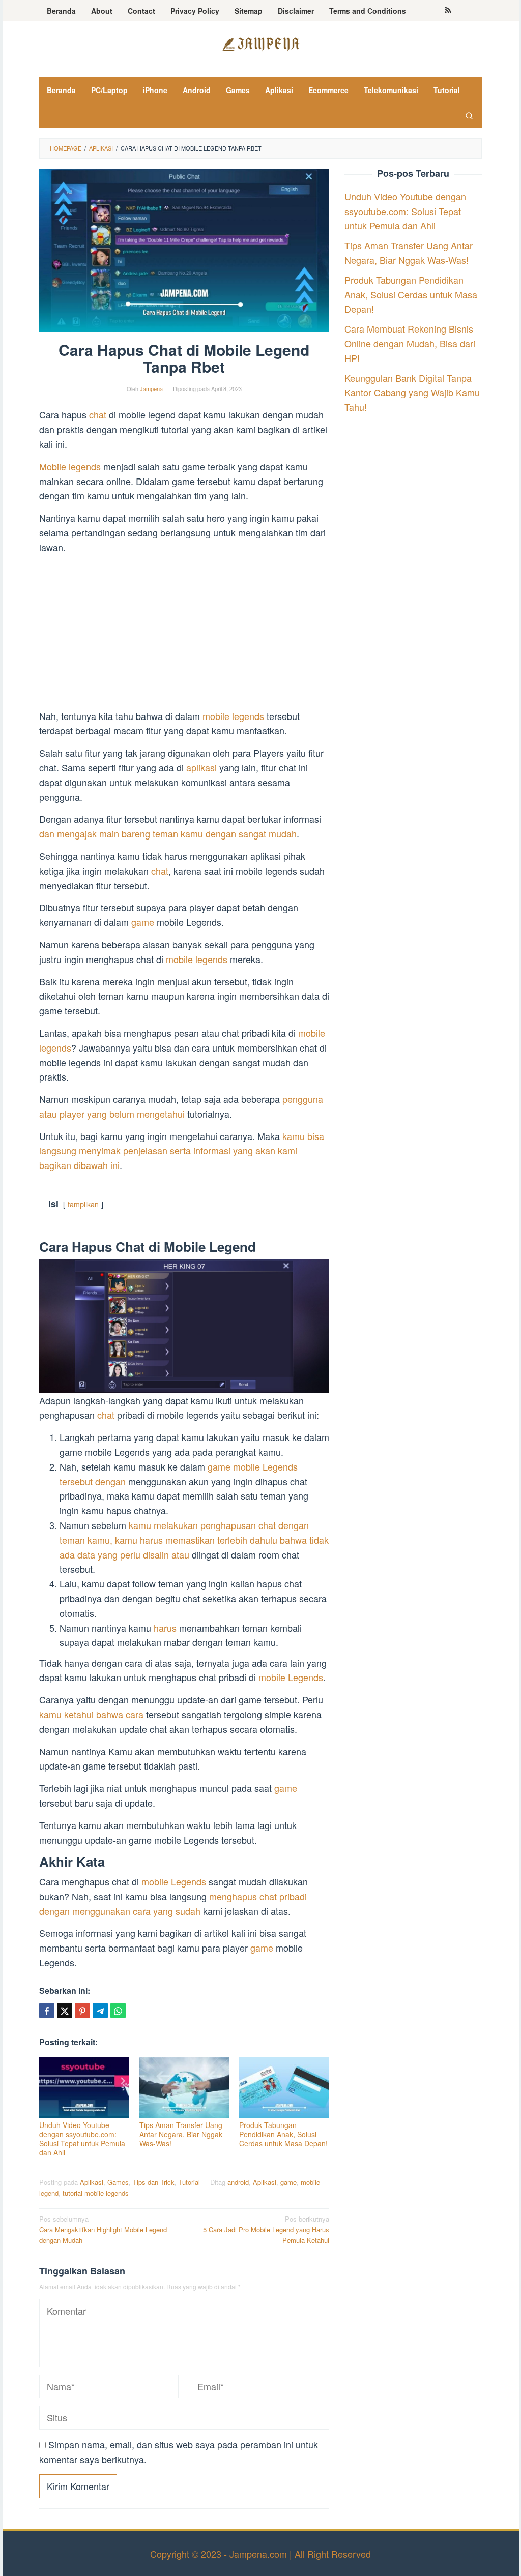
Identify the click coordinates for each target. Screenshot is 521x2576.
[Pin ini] (82, 2011)
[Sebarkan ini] (47, 2011)
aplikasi (203, 767)
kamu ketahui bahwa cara (91, 1714)
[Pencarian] (469, 115)
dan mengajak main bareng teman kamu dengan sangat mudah (168, 833)
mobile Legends (291, 1677)
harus (165, 1628)
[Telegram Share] (100, 2011)
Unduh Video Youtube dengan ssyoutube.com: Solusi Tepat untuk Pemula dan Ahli (82, 2139)
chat (99, 414)
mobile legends (233, 716)
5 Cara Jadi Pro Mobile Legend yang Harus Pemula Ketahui (266, 2229)
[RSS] (448, 11)
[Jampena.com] (260, 43)
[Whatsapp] (118, 2011)
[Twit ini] (65, 2011)
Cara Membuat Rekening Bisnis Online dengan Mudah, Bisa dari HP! (410, 343)
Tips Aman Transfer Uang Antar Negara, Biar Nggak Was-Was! (181, 2134)
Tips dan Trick (154, 2182)
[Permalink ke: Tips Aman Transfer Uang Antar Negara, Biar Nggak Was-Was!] (184, 2088)
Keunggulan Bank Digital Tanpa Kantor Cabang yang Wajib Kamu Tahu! (412, 393)
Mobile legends (70, 466)
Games (118, 2182)
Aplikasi (92, 2182)
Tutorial (189, 2182)
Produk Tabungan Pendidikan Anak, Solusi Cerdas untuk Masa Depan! (283, 2134)
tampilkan (83, 1204)
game (144, 922)
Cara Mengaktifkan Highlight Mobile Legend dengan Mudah (103, 2229)
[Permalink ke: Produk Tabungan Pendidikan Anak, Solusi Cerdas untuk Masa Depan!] (284, 2088)
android (238, 2182)
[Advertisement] (184, 634)
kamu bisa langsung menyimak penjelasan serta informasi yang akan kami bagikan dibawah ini (182, 1151)
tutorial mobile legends (96, 2193)
